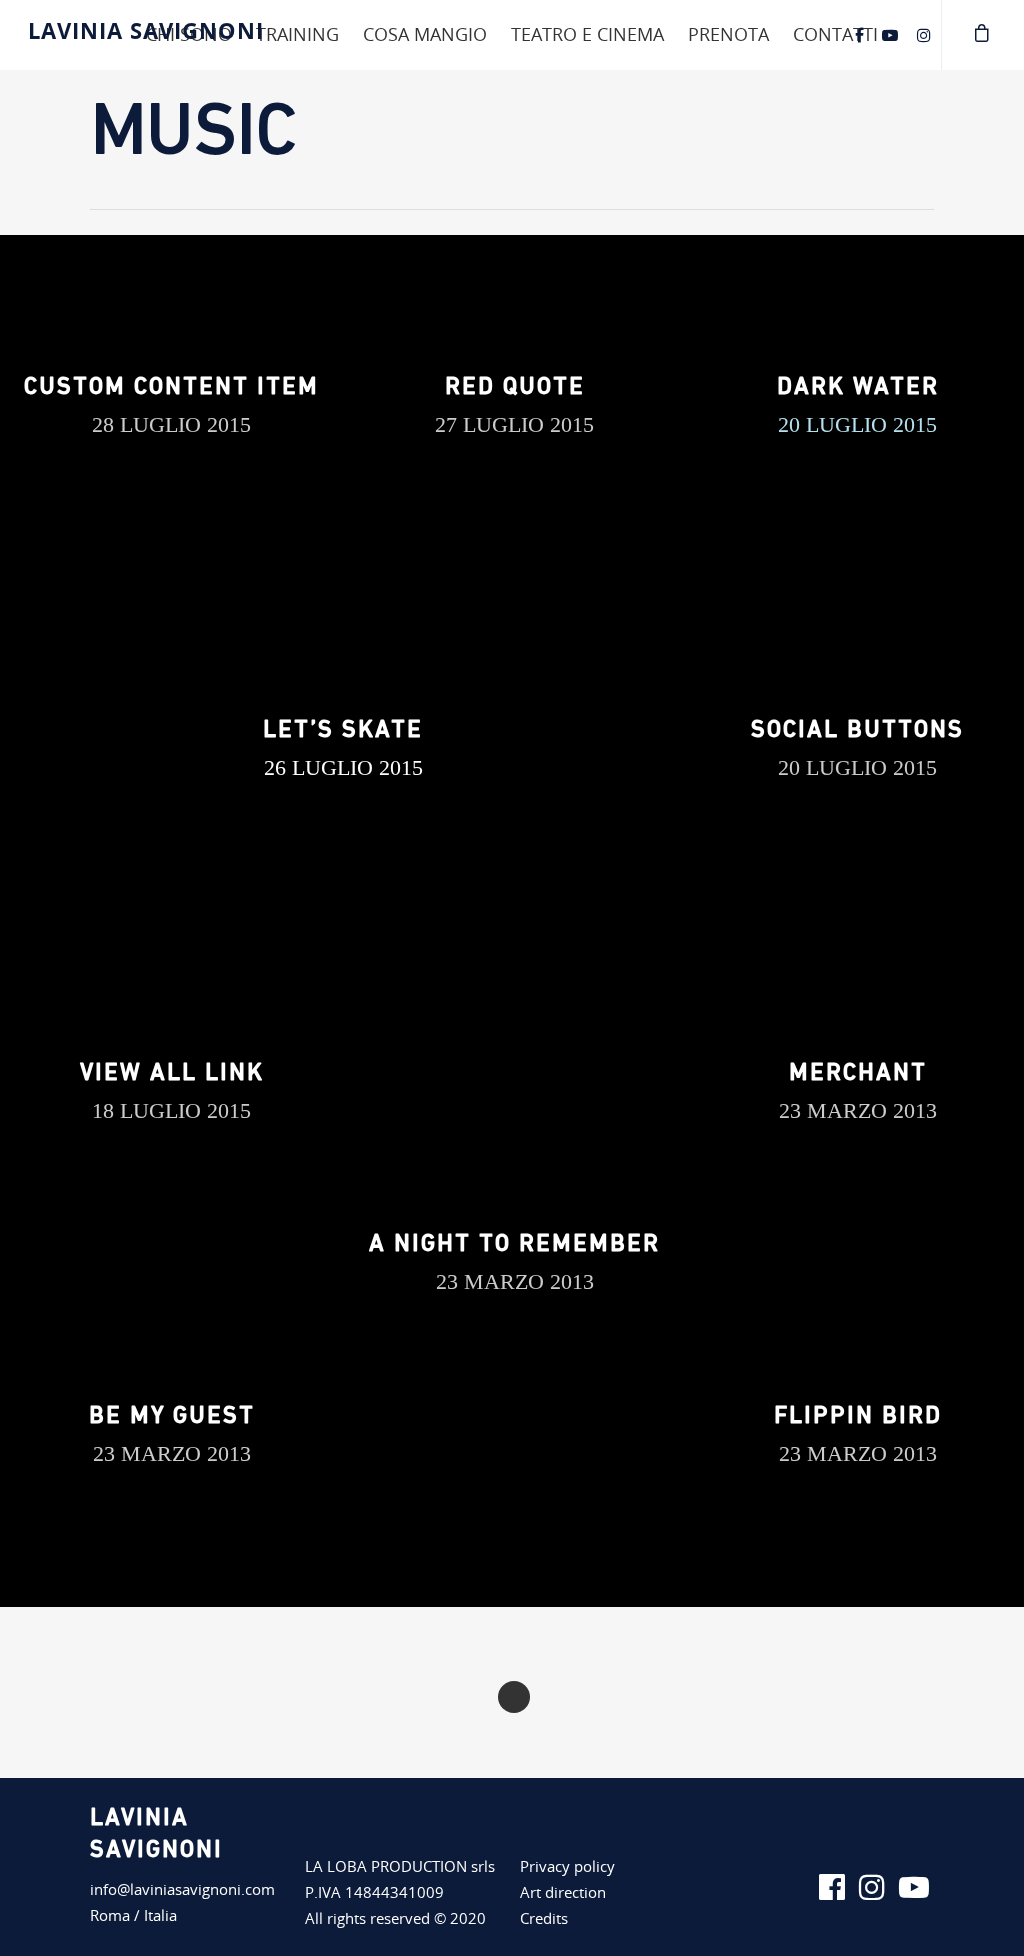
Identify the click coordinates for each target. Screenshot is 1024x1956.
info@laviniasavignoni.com (182, 1889)
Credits (544, 1918)
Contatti (835, 34)
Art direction (563, 1892)
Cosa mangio (425, 34)
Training (297, 34)
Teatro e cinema (587, 34)
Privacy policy (567, 1866)
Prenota (728, 34)
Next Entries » (514, 1697)
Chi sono (189, 34)
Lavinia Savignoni (146, 30)
